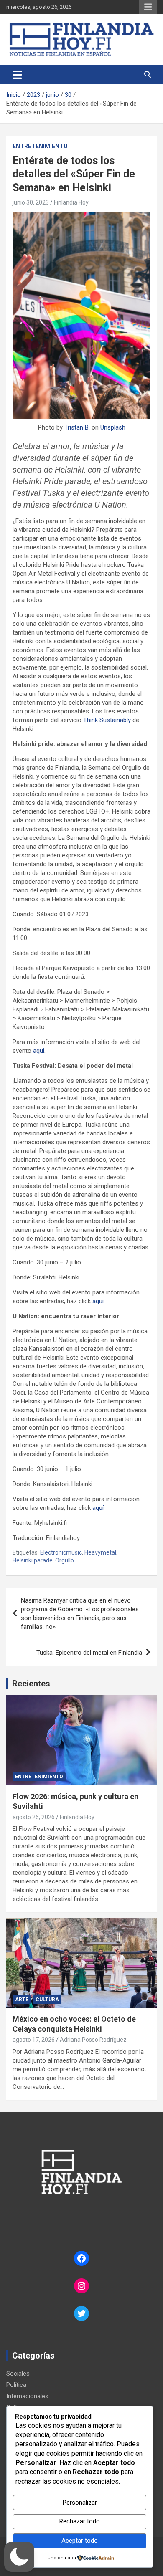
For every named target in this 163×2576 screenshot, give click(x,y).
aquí (98, 1301)
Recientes (31, 1684)
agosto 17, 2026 (34, 2040)
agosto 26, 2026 (34, 1817)
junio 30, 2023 (31, 202)
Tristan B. (77, 427)
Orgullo (65, 1560)
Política (16, 2385)
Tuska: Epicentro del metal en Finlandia (89, 1653)
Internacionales (27, 2396)
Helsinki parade (33, 1560)
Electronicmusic (61, 1552)
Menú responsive (148, 7)
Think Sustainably (108, 720)
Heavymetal (100, 1552)
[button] (19, 2557)
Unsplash (113, 427)
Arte (22, 2000)
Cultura (47, 2000)
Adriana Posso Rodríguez (93, 2040)
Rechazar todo (80, 2521)
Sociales (18, 2374)
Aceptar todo (80, 2541)
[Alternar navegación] (17, 75)
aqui (39, 1051)
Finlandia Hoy (71, 202)
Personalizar (80, 2503)
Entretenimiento (40, 146)
